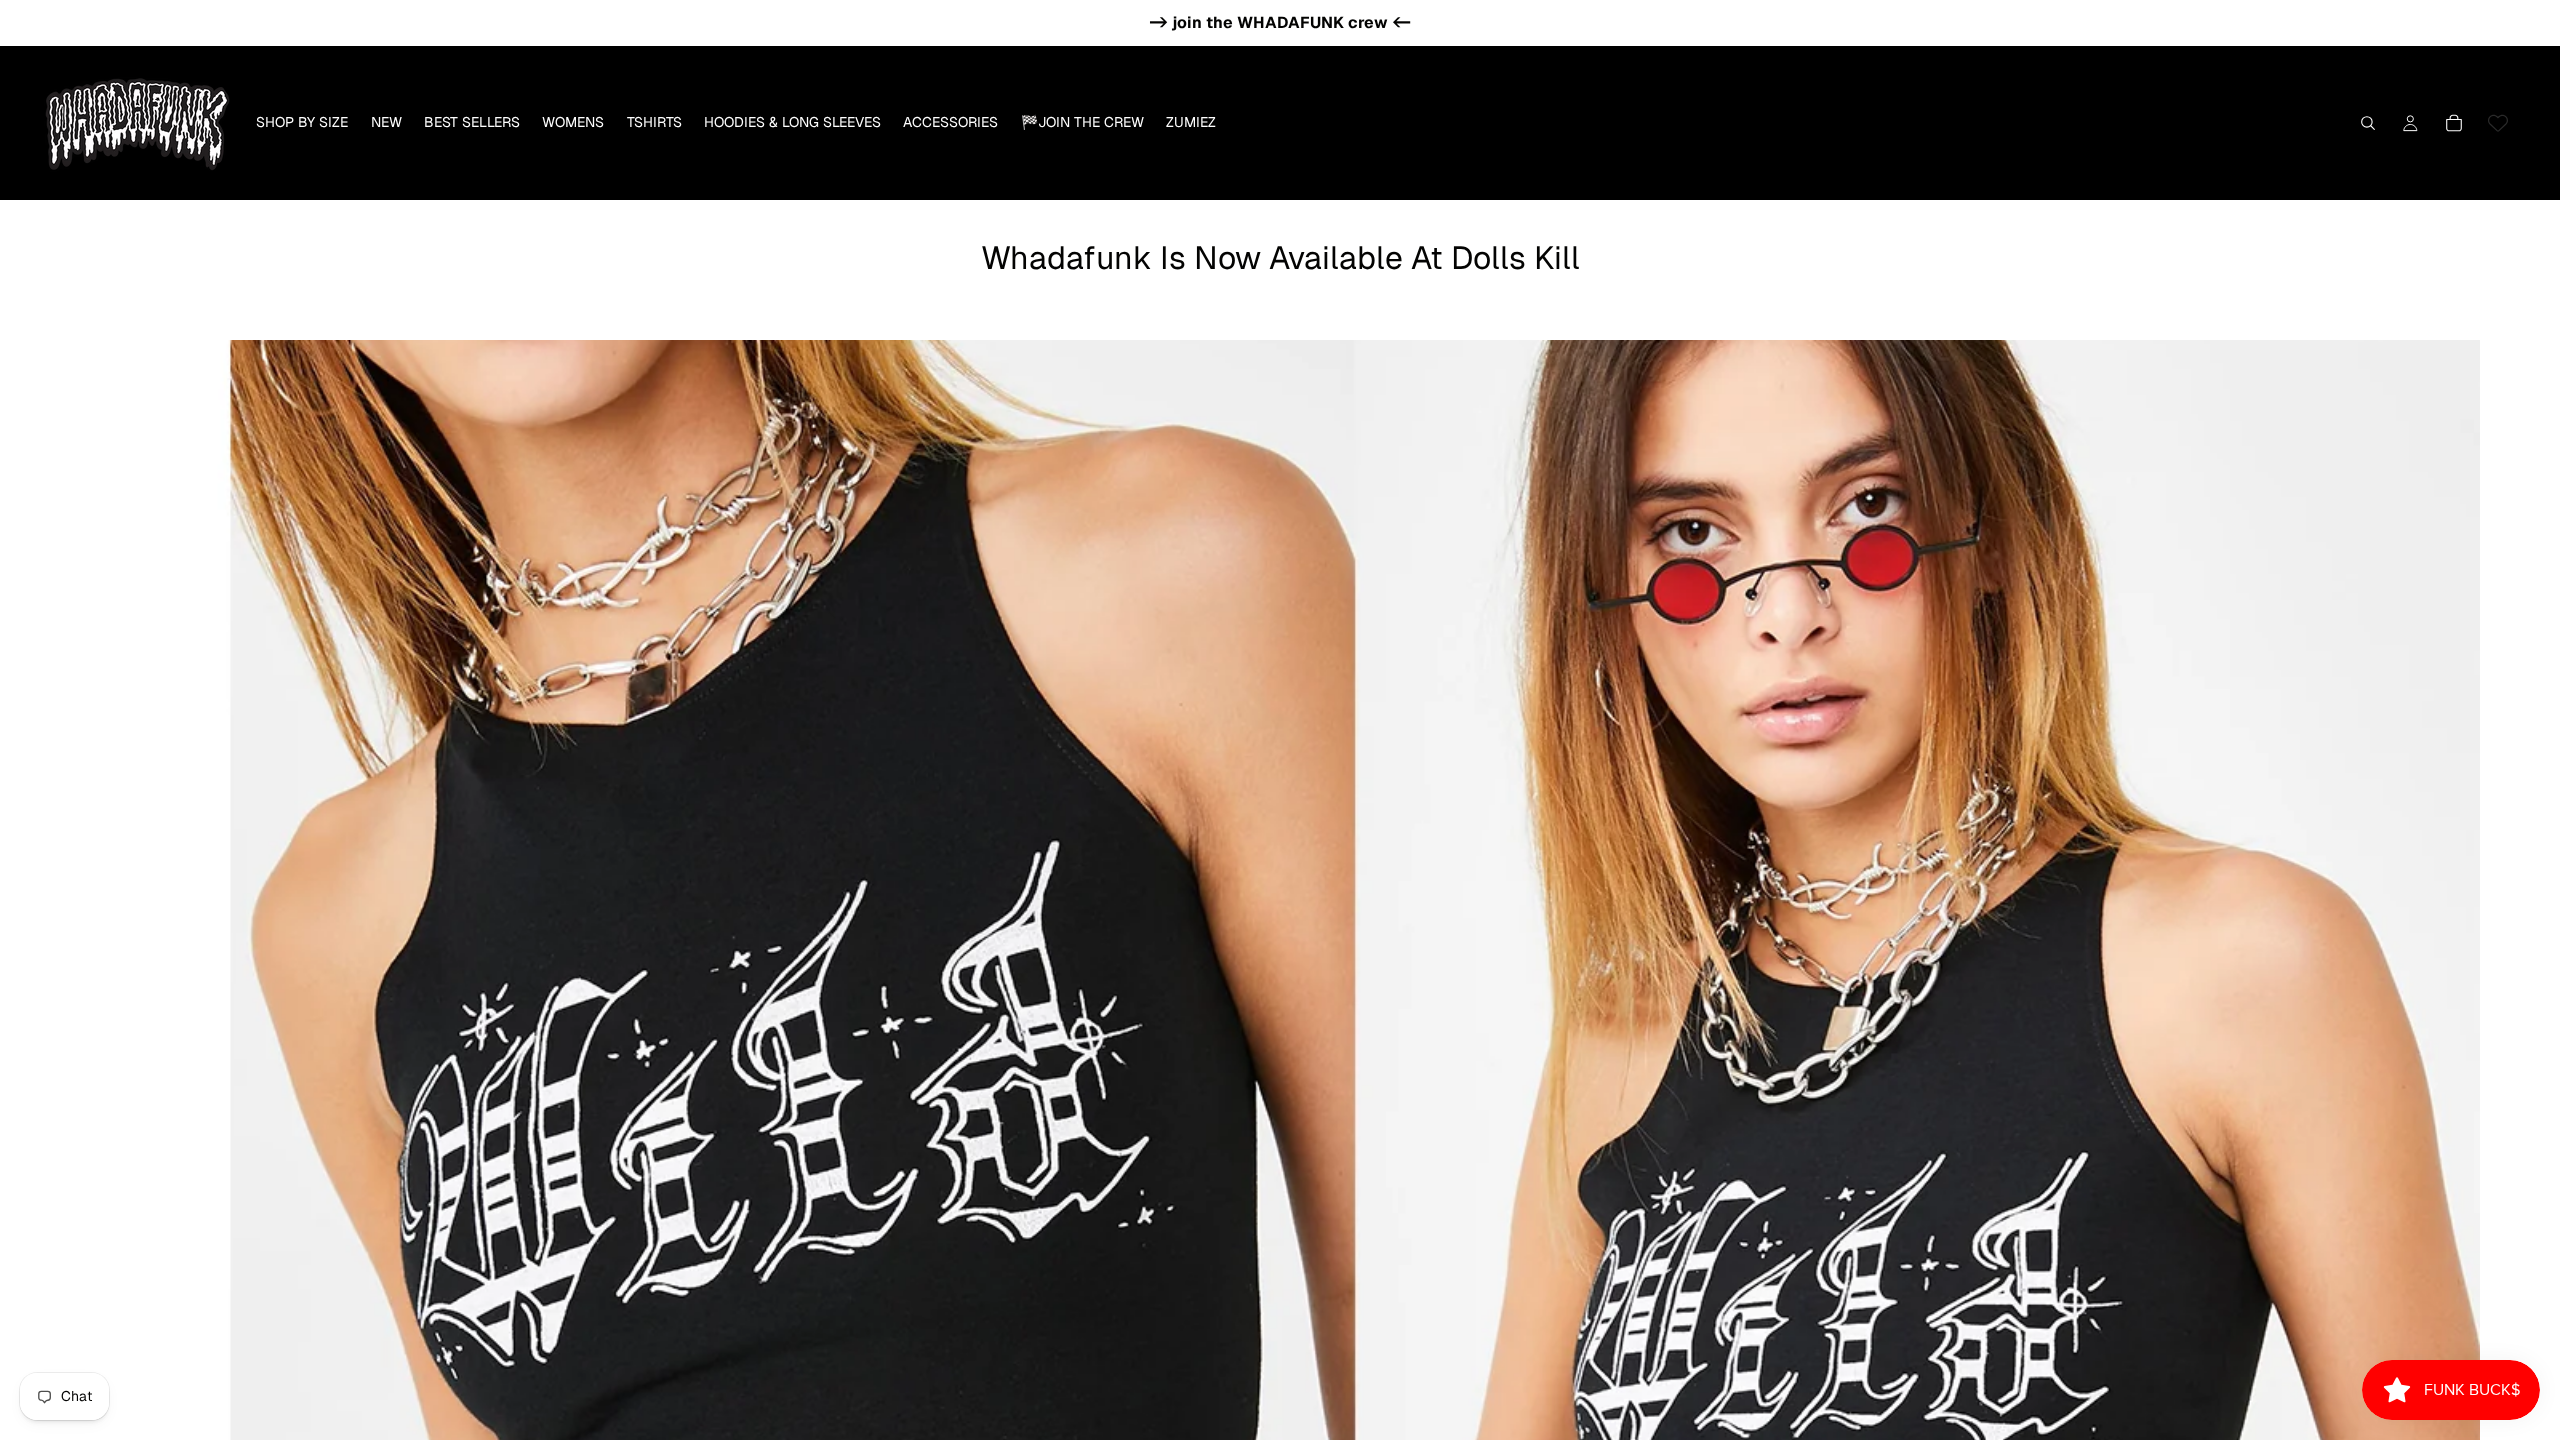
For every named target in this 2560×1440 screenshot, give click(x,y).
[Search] (2368, 123)
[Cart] (2454, 123)
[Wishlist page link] (2498, 123)
